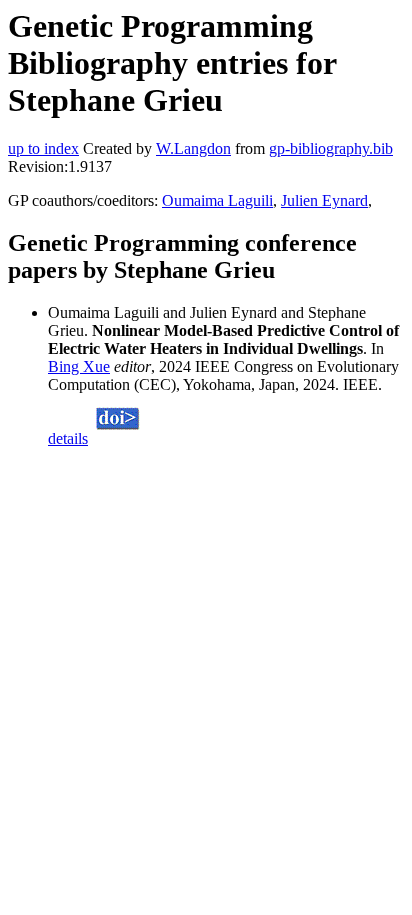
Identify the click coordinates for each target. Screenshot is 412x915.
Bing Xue (79, 366)
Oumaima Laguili (217, 200)
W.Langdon (193, 148)
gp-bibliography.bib (331, 148)
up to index (43, 148)
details (68, 438)
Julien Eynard (324, 200)
